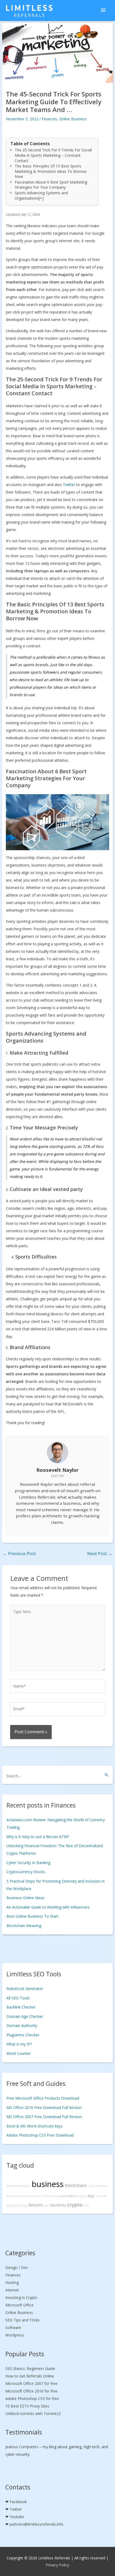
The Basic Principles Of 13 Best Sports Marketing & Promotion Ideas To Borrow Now (51, 171)
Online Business (73, 119)
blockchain (76, 2185)
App (91, 2196)
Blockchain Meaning (24, 1926)
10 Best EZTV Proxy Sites (27, 2406)
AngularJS (13, 2205)
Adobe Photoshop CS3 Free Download (40, 2135)
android (102, 2186)
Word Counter (19, 2053)
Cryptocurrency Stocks (26, 1872)
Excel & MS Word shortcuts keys (34, 2126)
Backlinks (58, 2205)
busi (22, 2196)
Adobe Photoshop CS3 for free (32, 2398)
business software (19, 2186)
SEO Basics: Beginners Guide (30, 2368)
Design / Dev (17, 2267)
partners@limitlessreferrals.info (37, 2524)
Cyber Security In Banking (28, 1863)
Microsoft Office (20, 2305)
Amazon (12, 2196)
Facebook (18, 2502)
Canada (101, 2196)
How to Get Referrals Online (30, 2376)
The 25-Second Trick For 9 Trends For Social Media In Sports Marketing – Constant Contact (53, 155)
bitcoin (36, 2205)
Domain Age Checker (25, 2016)
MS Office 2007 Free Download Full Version (44, 2117)
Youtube (17, 2517)
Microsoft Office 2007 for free (31, 2383)
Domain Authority (22, 2026)
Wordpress (15, 2335)
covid (91, 2186)
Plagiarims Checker (23, 2035)
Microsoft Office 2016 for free (31, 2391)
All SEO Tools (18, 1998)
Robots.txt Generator (25, 1989)
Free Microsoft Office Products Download (43, 2098)
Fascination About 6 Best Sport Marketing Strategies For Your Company (51, 185)
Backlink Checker (21, 2007)
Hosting (12, 2282)
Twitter (69, 485)
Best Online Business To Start (32, 1916)
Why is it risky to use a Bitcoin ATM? (38, 1837)
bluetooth (33, 2196)
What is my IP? (19, 2044)
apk (46, 2205)
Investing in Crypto (21, 2297)
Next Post (100, 1554)
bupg (24, 2205)
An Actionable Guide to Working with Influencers (48, 1907)
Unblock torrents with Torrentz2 (33, 2413)
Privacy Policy (57, 2565)
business (48, 2184)
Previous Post (19, 1554)
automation (68, 2196)
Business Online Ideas (25, 1898)
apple (82, 2196)
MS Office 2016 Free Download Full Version (44, 2108)
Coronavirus (50, 2196)
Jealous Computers (22, 2447)
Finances (49, 119)
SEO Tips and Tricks (22, 2320)
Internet (12, 2290)
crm (86, 2205)
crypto (75, 2205)
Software (13, 2327)
